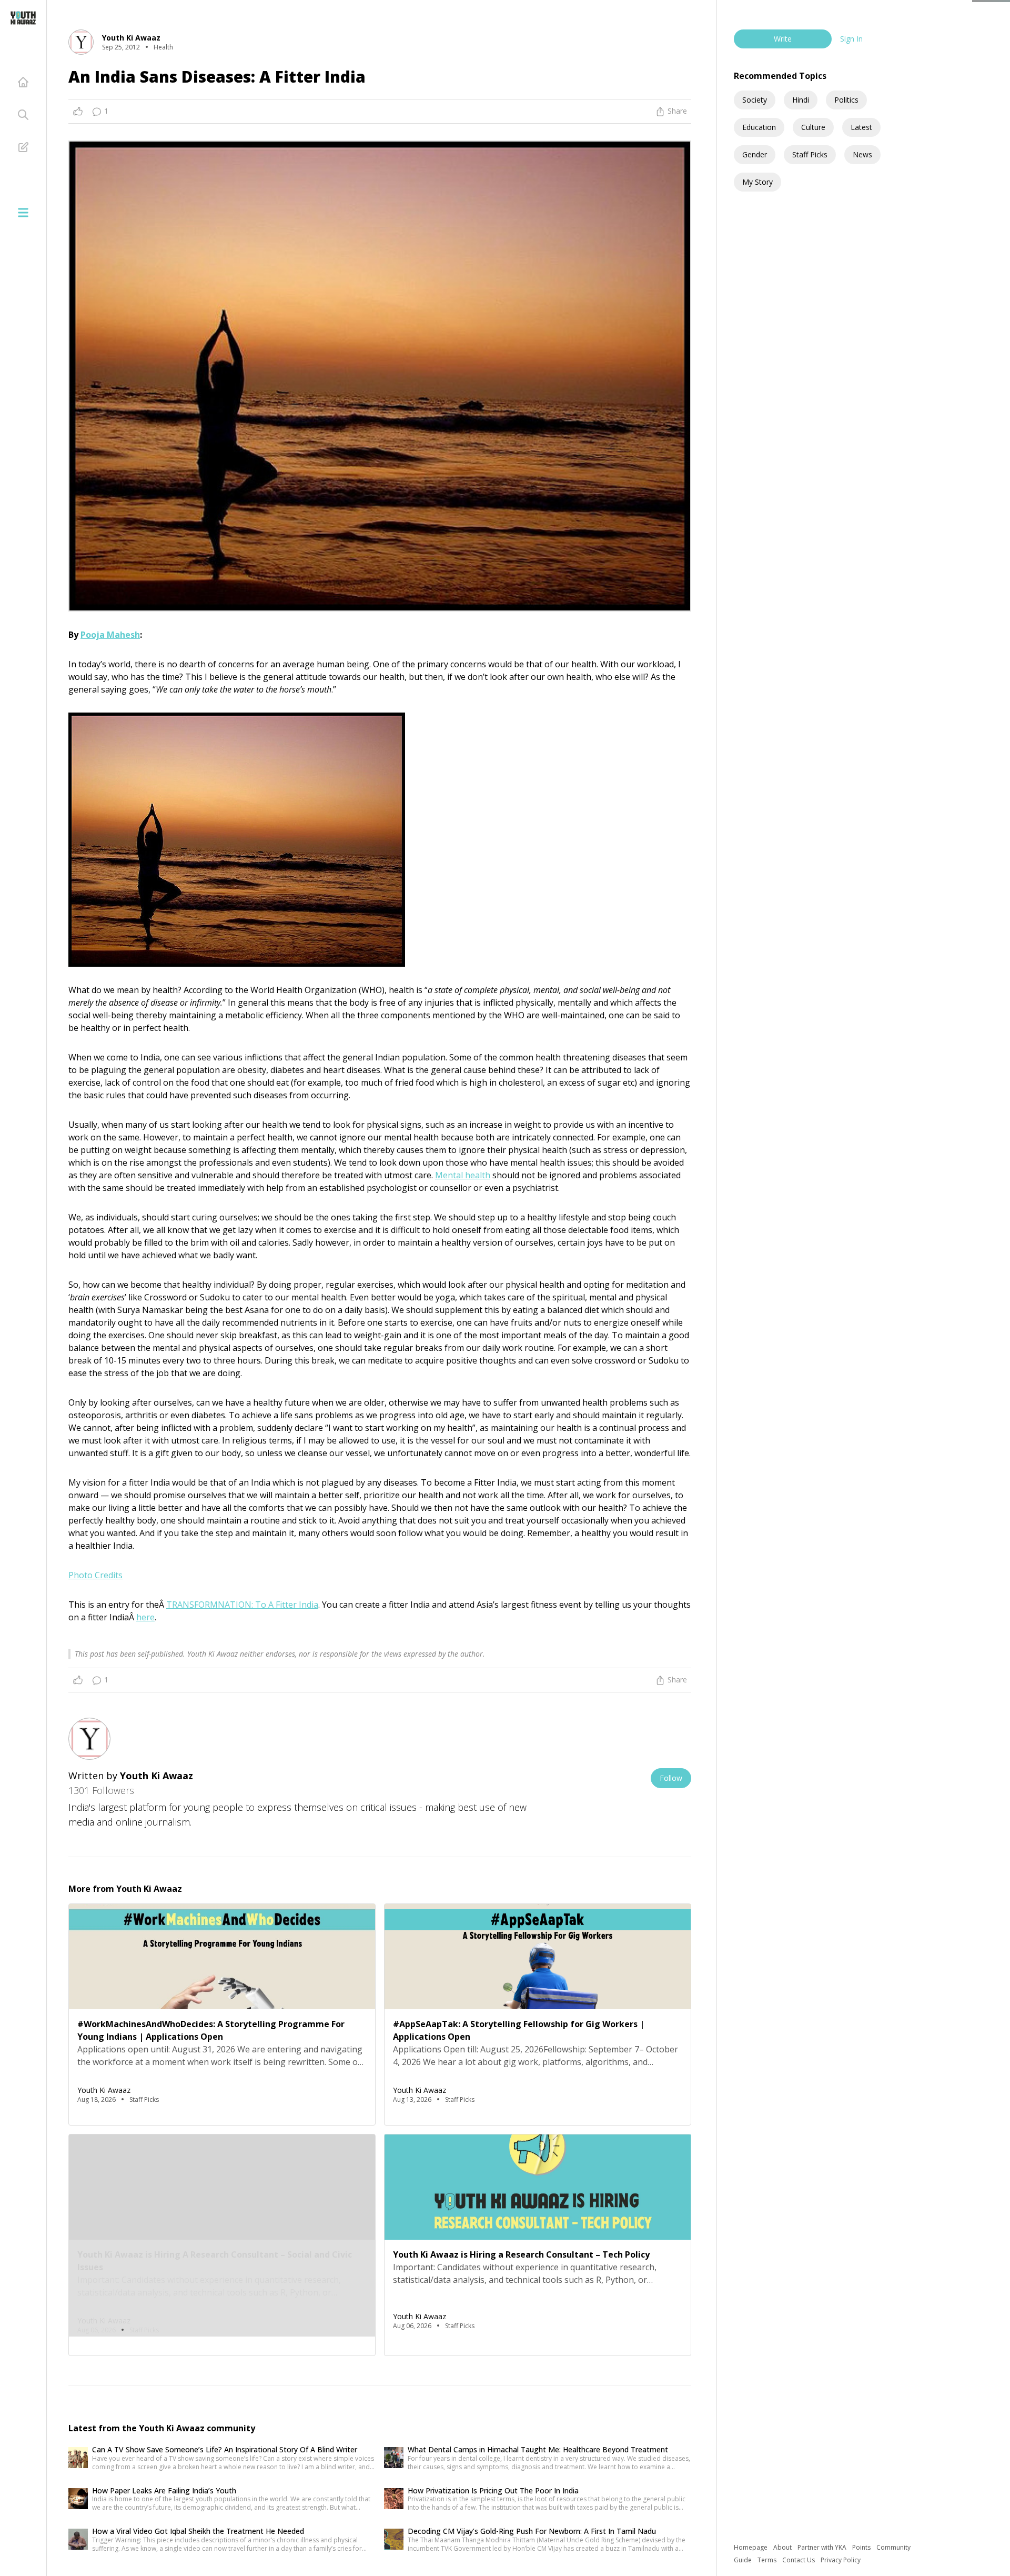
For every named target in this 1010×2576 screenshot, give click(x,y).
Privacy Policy (841, 2560)
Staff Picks (810, 154)
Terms (768, 2560)
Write (783, 39)
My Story (757, 182)
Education (759, 127)
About (783, 2547)
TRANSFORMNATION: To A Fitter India (242, 1605)
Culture (813, 127)
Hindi (801, 100)
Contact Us (799, 2560)
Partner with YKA (823, 2547)
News (862, 154)
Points (862, 2547)
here (145, 1617)
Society (755, 100)
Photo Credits (95, 1575)
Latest (861, 127)
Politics (846, 100)
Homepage (751, 2547)
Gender (755, 154)
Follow (671, 1778)
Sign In (851, 39)
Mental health (463, 1175)
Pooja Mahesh (110, 635)
